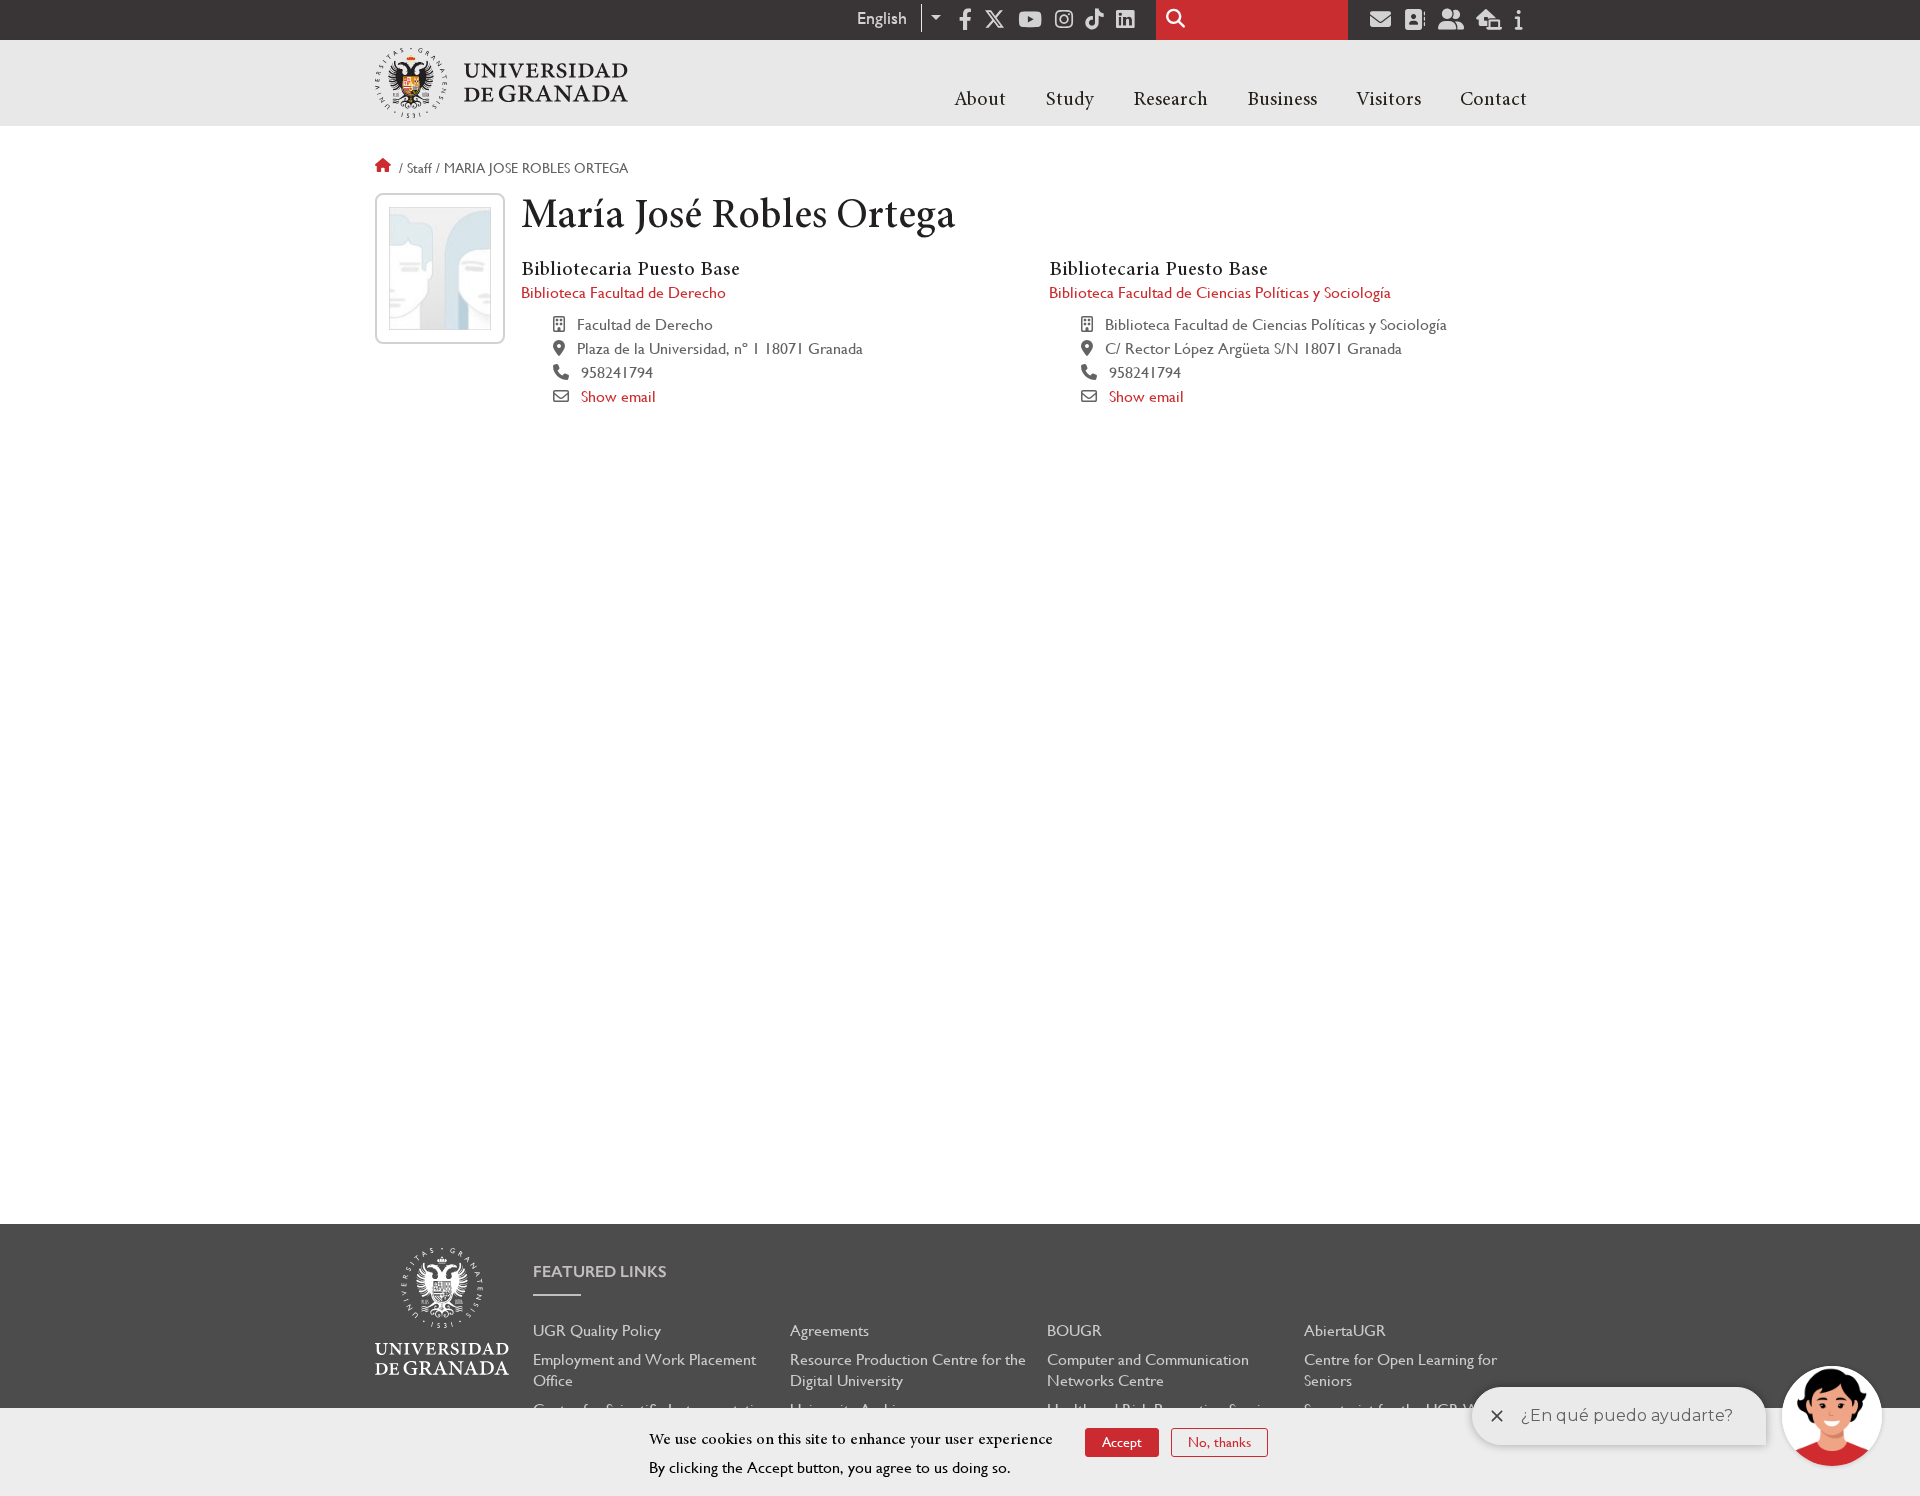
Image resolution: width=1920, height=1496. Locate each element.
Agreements (829, 1330)
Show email (618, 396)
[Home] (501, 83)
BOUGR (1074, 1330)
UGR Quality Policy (597, 1330)
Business (1282, 100)
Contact (1493, 100)
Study (1070, 100)
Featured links (600, 1271)
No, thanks (1219, 1442)
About (980, 100)
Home (385, 168)
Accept (1122, 1442)
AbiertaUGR (1345, 1330)
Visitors (1388, 100)
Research (1170, 100)
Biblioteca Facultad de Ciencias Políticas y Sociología (1220, 292)
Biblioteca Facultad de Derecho (623, 292)
